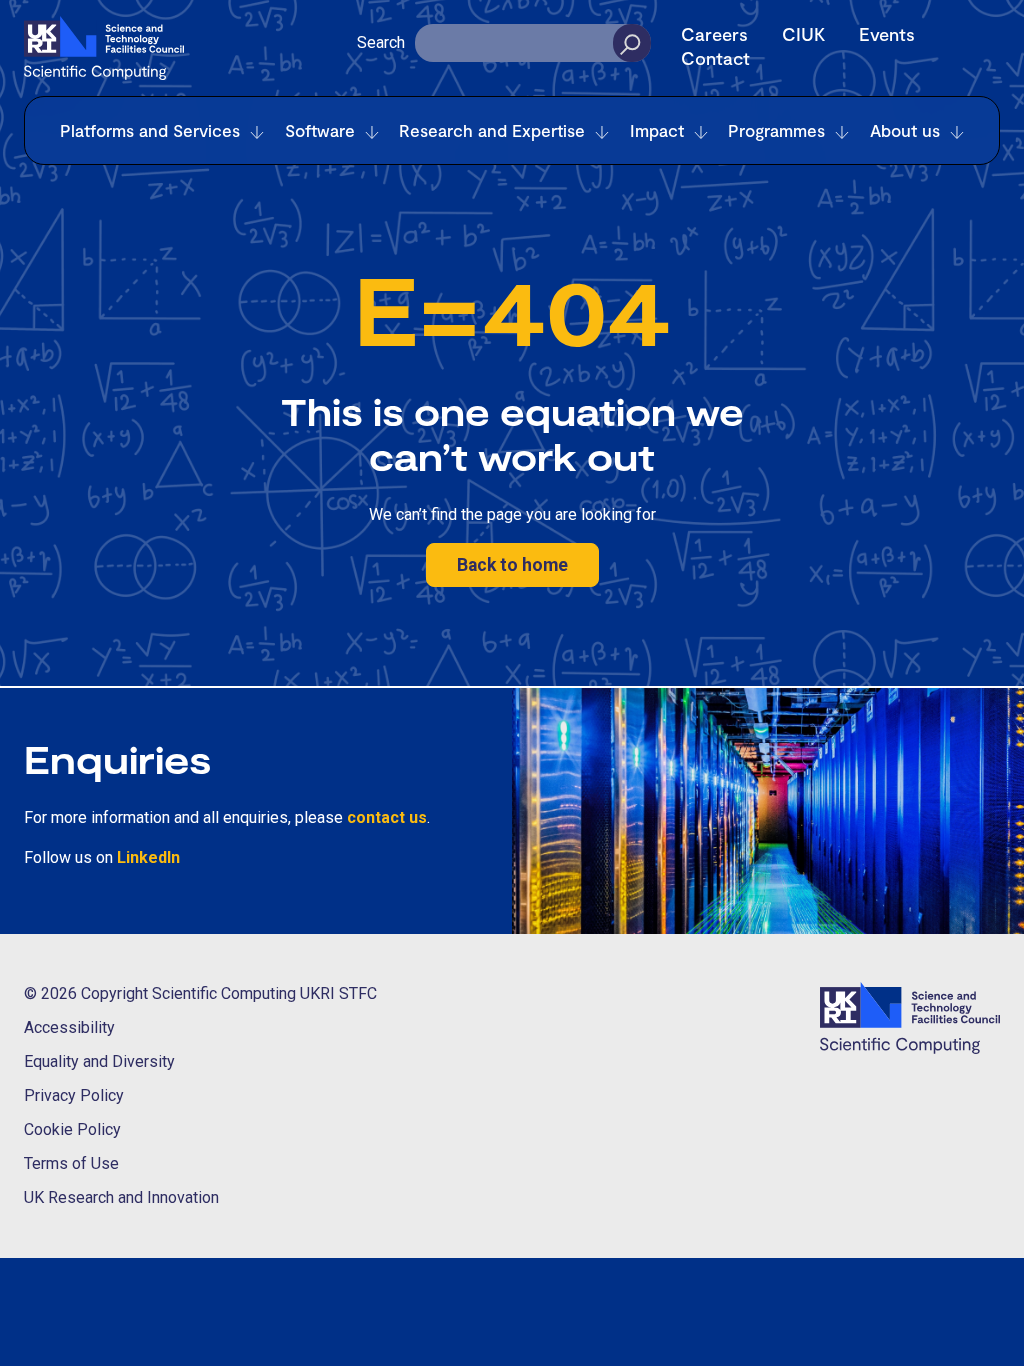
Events (887, 34)
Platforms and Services (150, 130)
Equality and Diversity (99, 1061)
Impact (657, 130)
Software (320, 130)
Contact (715, 58)
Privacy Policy (74, 1095)
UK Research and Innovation (121, 1197)
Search (381, 42)
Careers (714, 34)
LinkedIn (148, 857)
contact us (387, 817)
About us (905, 130)
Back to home (512, 565)
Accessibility (69, 1027)
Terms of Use (71, 1163)
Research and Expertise (492, 130)
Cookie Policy (72, 1129)
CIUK (803, 34)
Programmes (776, 130)
